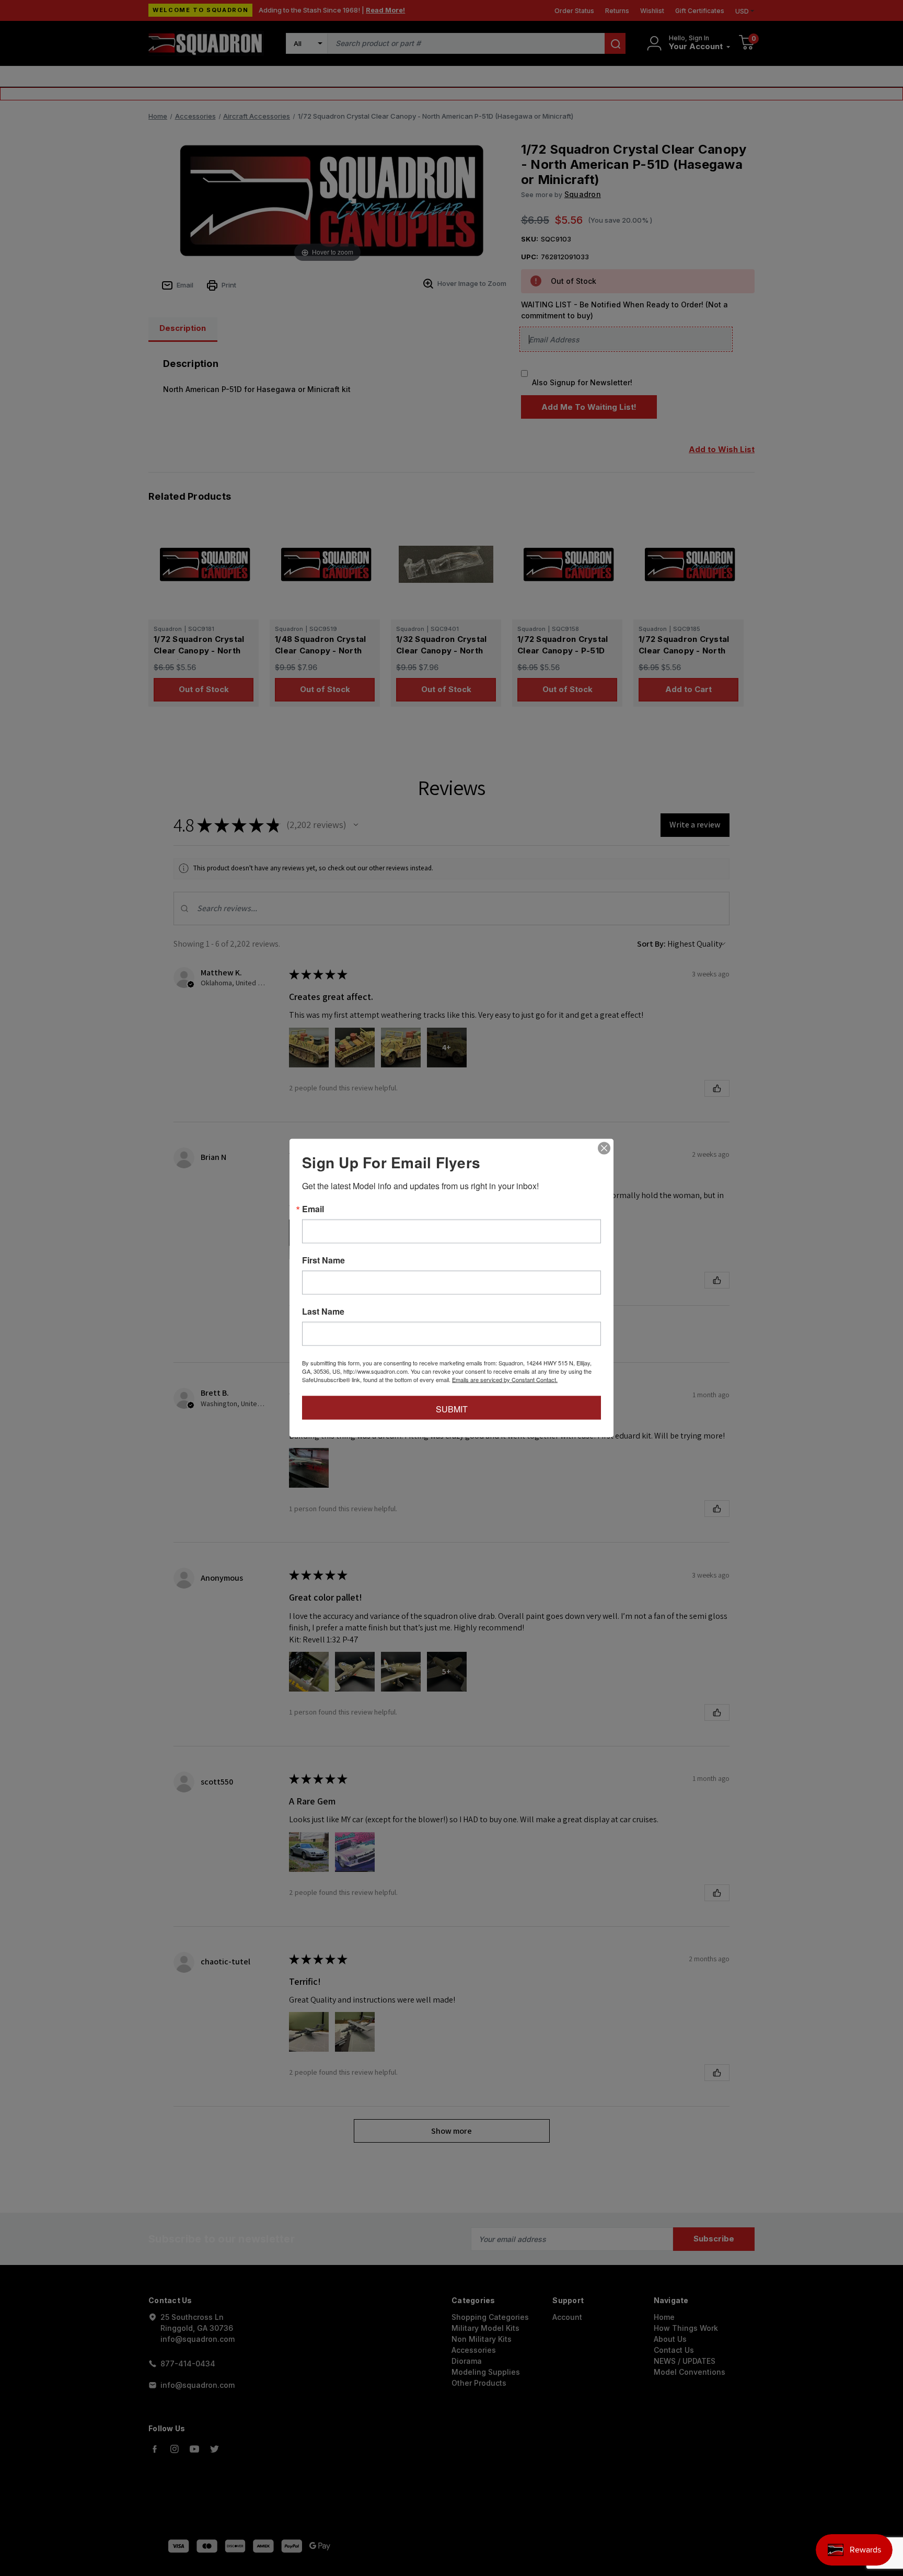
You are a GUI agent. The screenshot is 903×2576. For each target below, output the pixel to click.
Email (313, 1209)
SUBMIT (452, 1409)
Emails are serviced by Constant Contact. (505, 1379)
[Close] (604, 1148)
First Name (323, 1260)
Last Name (323, 1312)
